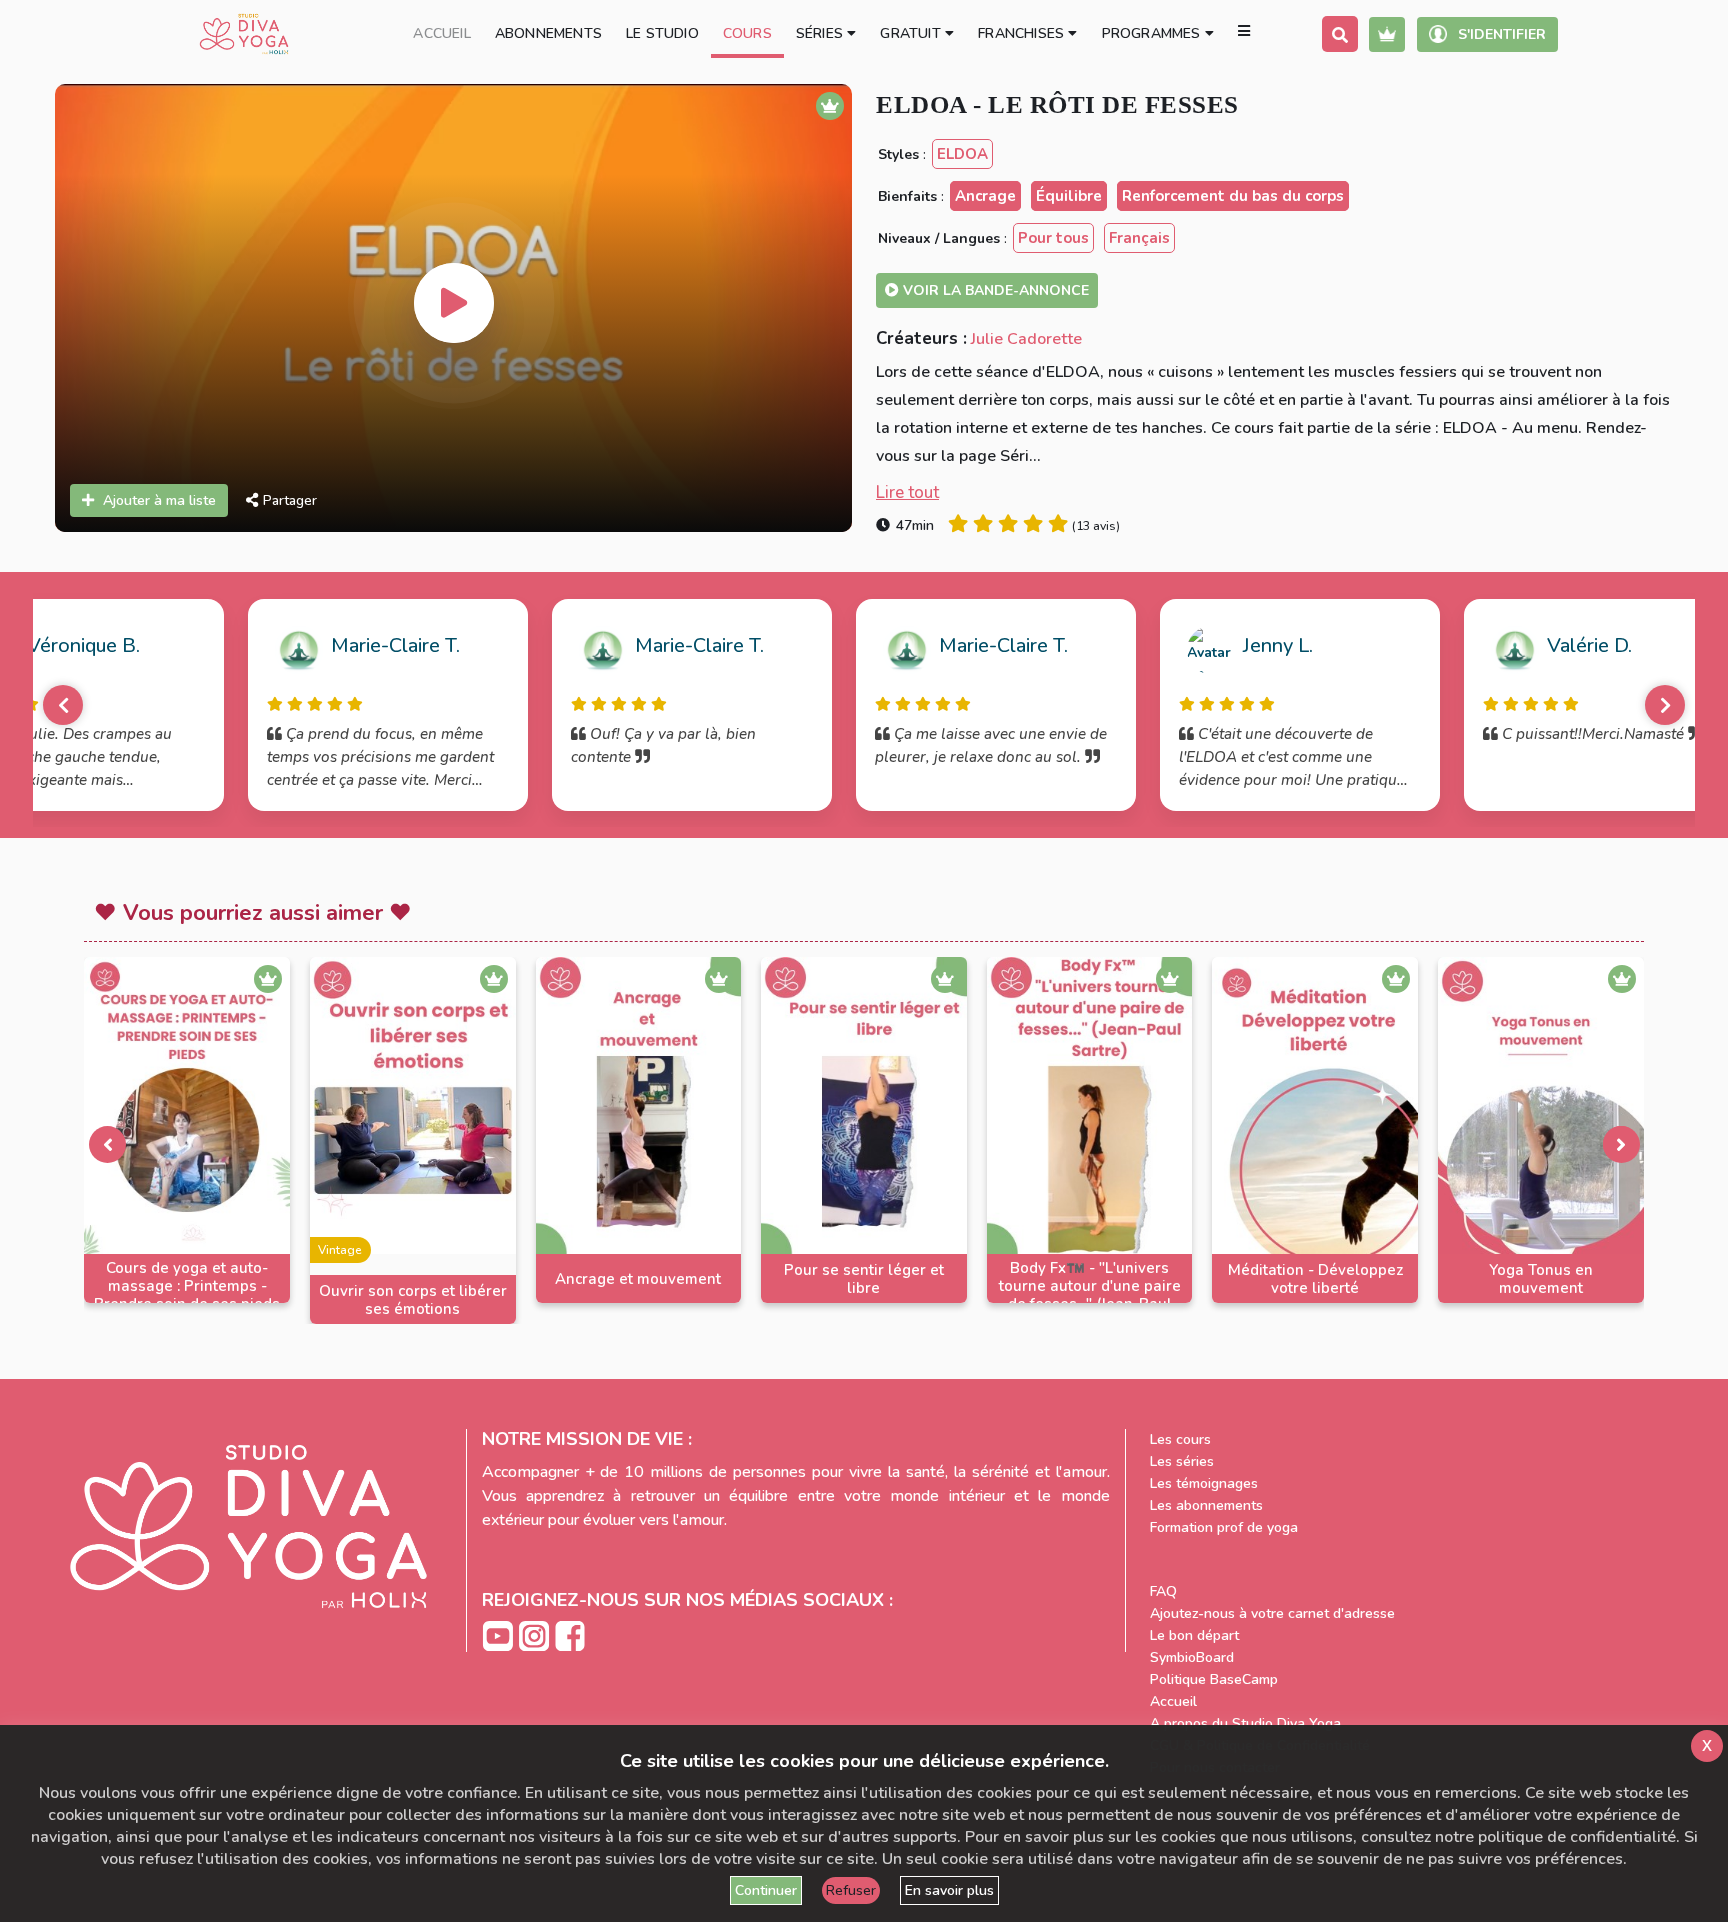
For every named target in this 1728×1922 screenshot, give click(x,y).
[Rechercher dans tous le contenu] (1340, 34)
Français (1139, 238)
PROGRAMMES (1153, 33)
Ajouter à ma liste (159, 500)
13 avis (1096, 526)
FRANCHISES (1023, 33)
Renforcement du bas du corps (1233, 196)
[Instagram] (536, 1635)
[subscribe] (1387, 34)
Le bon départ (1194, 1635)
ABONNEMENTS (548, 33)
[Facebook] (570, 1635)
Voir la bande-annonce (994, 290)
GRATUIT (912, 33)
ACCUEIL (441, 33)
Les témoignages (1204, 1483)
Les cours (1180, 1439)
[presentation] (107, 1144)
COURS (747, 33)
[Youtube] (500, 1635)
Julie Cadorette (1026, 339)
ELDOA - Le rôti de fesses (1057, 104)
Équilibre (1069, 196)
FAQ (1163, 1591)
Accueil (1173, 1701)
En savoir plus (949, 1890)
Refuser (851, 1890)
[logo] (244, 34)
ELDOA (962, 154)
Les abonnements (1206, 1505)
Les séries (1182, 1461)
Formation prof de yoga (1224, 1527)
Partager (290, 500)
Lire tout (907, 492)
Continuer (766, 1890)
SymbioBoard (1192, 1657)
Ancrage (985, 196)
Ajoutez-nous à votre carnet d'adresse (1272, 1613)
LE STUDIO (662, 33)
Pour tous (1053, 238)
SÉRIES (821, 33)
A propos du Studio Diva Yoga (1245, 1723)
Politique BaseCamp (1214, 1679)
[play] (454, 303)
